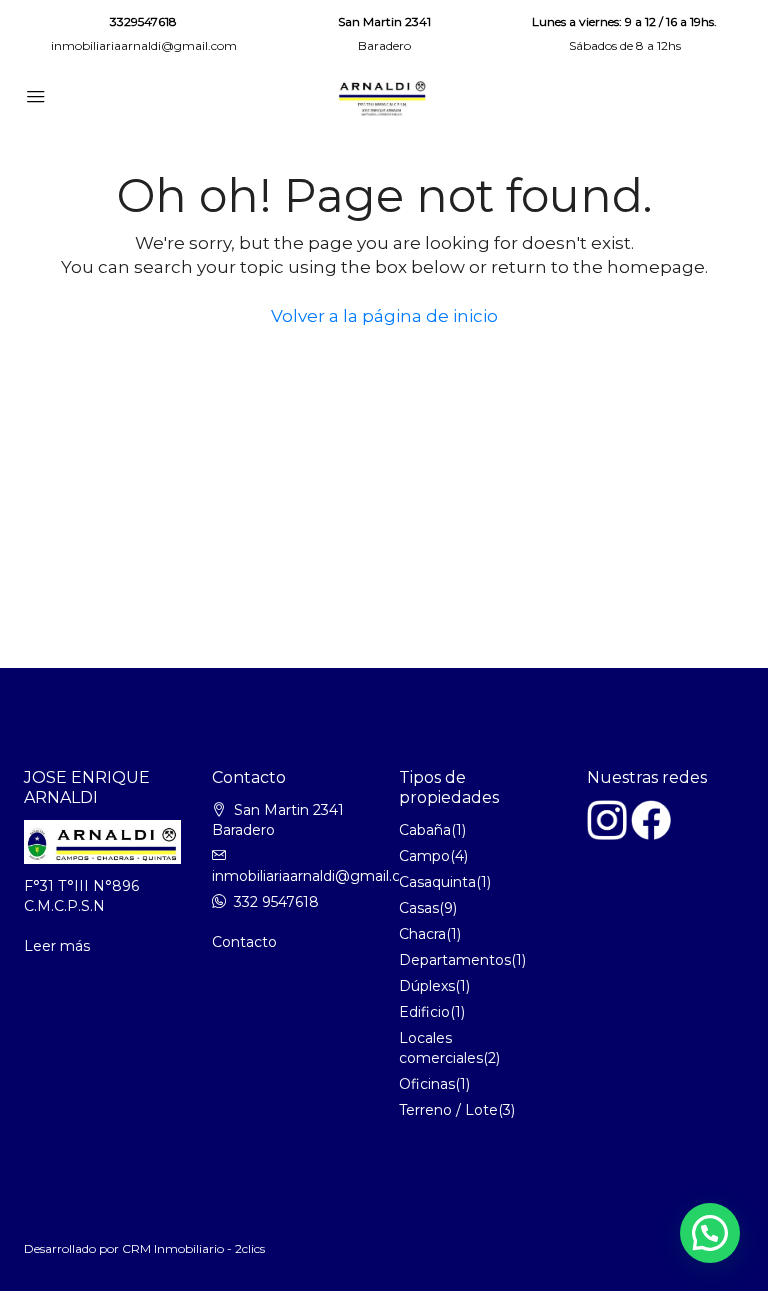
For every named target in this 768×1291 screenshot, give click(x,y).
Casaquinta (437, 882)
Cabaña (425, 830)
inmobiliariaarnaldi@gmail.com (144, 45)
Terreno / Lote (448, 1110)
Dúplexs (427, 986)
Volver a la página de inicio (384, 316)
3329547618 (143, 21)
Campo (424, 856)
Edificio (424, 1012)
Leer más (57, 946)
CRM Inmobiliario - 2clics (193, 1248)
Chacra (422, 934)
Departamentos (455, 960)
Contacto (244, 942)
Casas (419, 908)
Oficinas (427, 1084)
